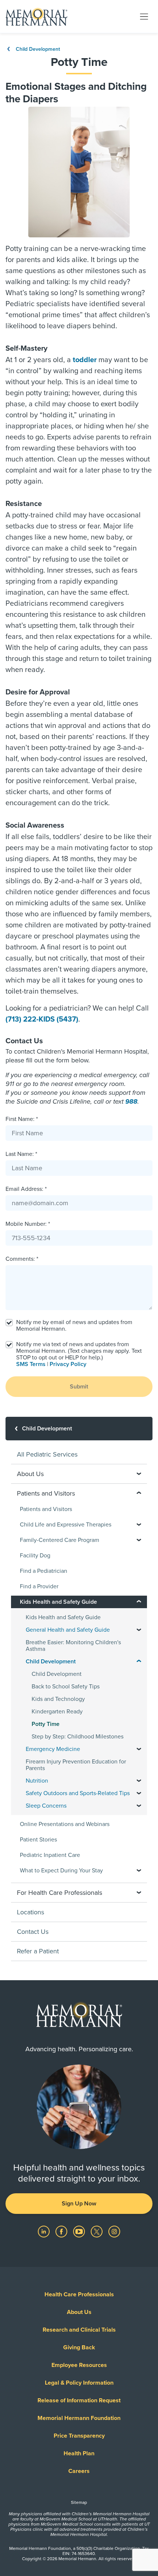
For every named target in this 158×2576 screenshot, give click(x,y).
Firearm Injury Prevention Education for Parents (76, 1765)
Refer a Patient (38, 1951)
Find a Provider (39, 1586)
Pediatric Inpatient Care (50, 1855)
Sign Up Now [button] (79, 2204)
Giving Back (79, 2347)
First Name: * (22, 1119)
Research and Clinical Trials (79, 2330)
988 (131, 1101)
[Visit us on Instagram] (114, 2231)
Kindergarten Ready (57, 1712)
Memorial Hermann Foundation (79, 2418)
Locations (30, 1912)
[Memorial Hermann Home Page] (36, 17)
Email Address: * (26, 1189)
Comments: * (22, 1259)
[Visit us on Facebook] (62, 2231)
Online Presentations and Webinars (65, 1824)
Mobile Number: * (28, 1224)
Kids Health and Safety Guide (63, 1617)
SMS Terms (31, 1364)
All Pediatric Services (47, 1454)
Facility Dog (35, 1556)
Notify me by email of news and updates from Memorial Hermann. (74, 1326)
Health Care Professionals (79, 2294)
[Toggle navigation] (144, 16)
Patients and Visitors (46, 1509)
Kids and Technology (58, 1699)
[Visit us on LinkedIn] (44, 2231)
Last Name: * (21, 1154)
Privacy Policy (68, 1364)
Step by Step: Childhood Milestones (78, 1737)
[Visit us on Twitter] (97, 2231)
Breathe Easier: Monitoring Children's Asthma (73, 1646)
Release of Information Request (79, 2400)
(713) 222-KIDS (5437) (42, 1019)
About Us (79, 2312)
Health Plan (79, 2453)
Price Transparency (79, 2436)
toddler (85, 360)
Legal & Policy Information (79, 2383)
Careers (79, 2471)
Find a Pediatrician (44, 1571)
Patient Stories (38, 1840)
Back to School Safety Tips (66, 1687)
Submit (79, 1387)
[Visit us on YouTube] (80, 2231)
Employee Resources (79, 2365)
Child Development (37, 49)
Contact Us (33, 1932)
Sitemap (79, 2502)
